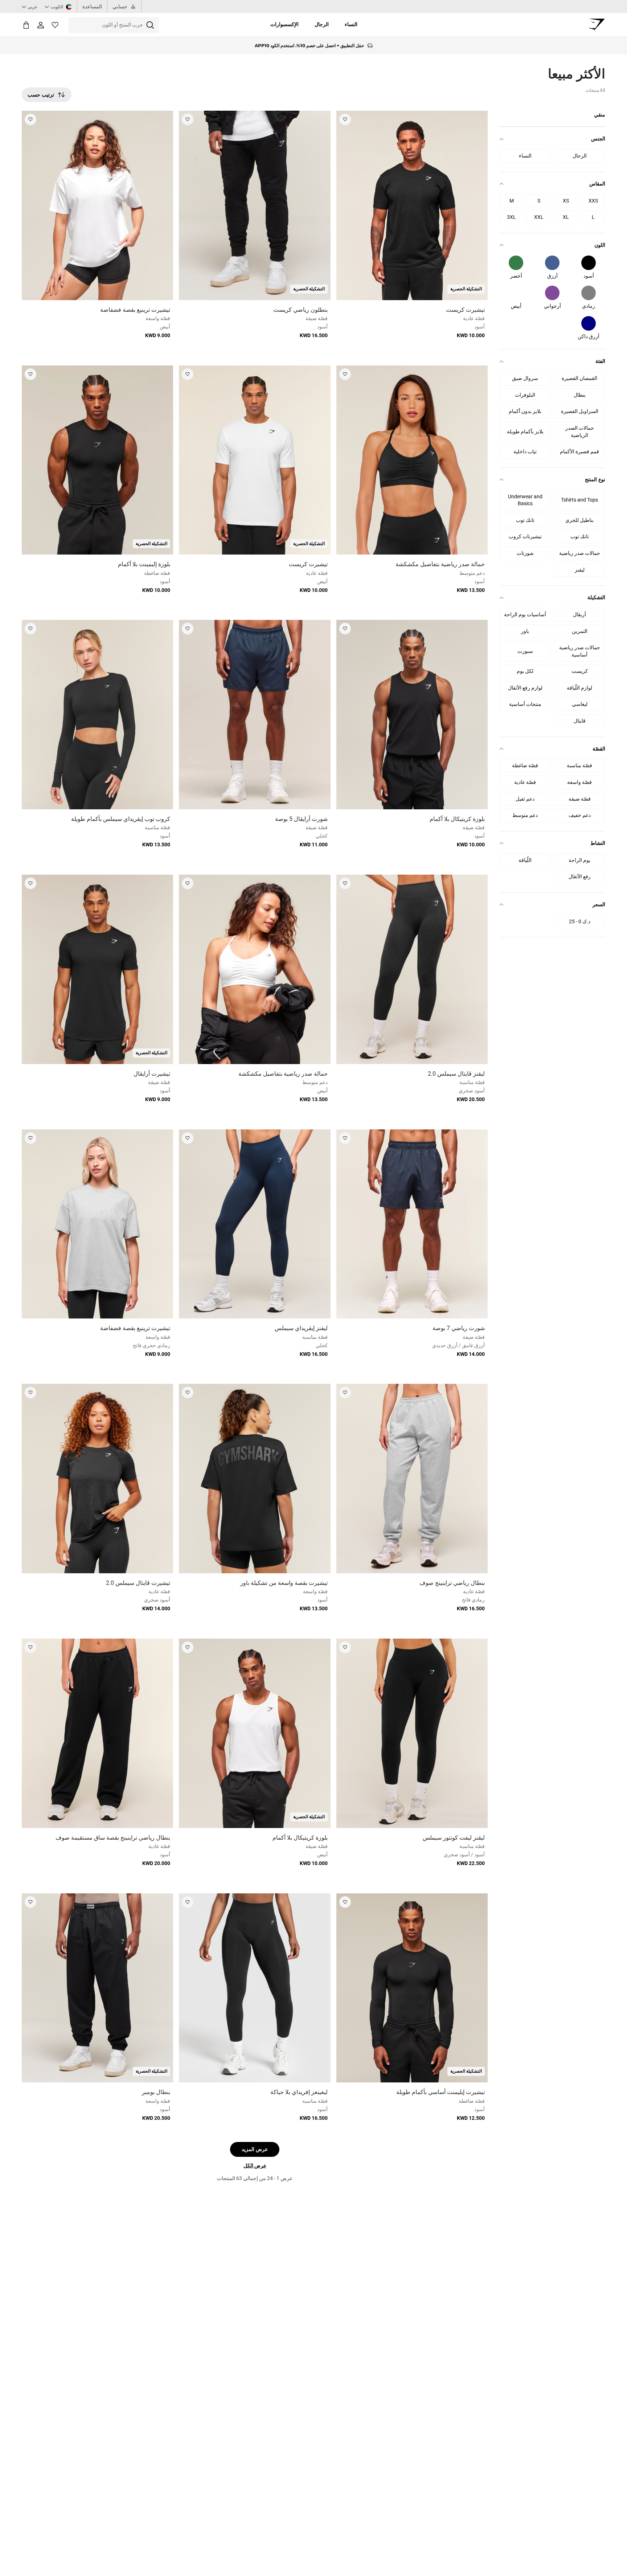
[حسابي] (41, 25)
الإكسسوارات (284, 24)
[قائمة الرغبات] (55, 25)
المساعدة (92, 7)
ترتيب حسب (41, 95)
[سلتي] (26, 25)
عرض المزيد (255, 2149)
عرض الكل (255, 2166)
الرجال (322, 24)
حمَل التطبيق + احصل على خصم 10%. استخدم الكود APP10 (309, 46)
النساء (351, 24)
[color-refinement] (589, 263)
